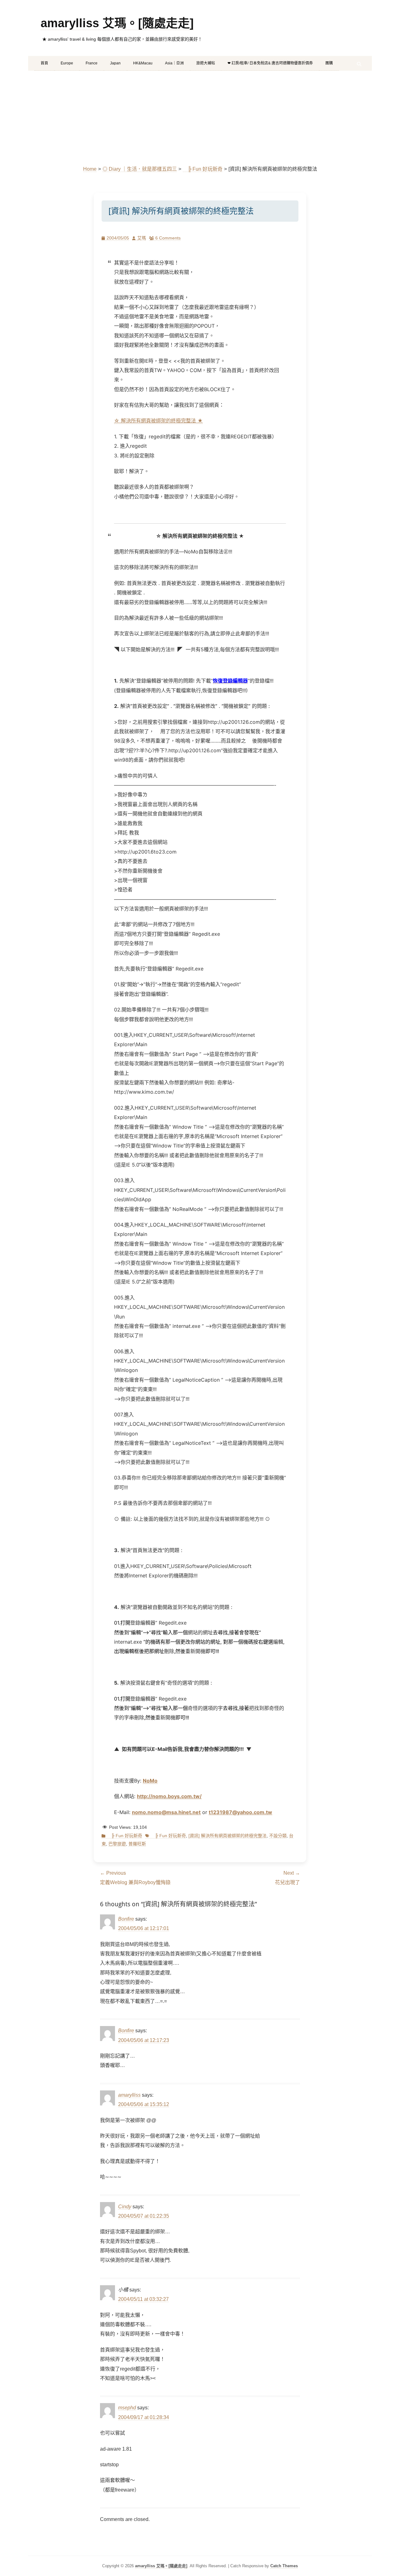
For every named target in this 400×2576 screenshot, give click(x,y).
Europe (67, 63)
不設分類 (278, 1836)
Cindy (125, 2207)
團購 (329, 63)
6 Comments (168, 238)
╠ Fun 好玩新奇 (203, 169)
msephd (127, 2408)
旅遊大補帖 (206, 63)
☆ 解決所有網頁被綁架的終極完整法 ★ (158, 421)
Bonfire (126, 1919)
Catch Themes (284, 2566)
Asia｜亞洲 (174, 63)
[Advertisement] (200, 118)
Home (90, 169)
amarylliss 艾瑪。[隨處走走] (117, 23)
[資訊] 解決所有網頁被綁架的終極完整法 (227, 1836)
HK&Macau (143, 63)
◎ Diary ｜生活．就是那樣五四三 (140, 169)
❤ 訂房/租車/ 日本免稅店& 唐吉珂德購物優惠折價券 (270, 63)
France (92, 63)
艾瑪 (142, 238)
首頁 (44, 63)
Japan (115, 63)
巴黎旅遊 (117, 1844)
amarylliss (129, 2095)
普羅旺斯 (137, 1844)
